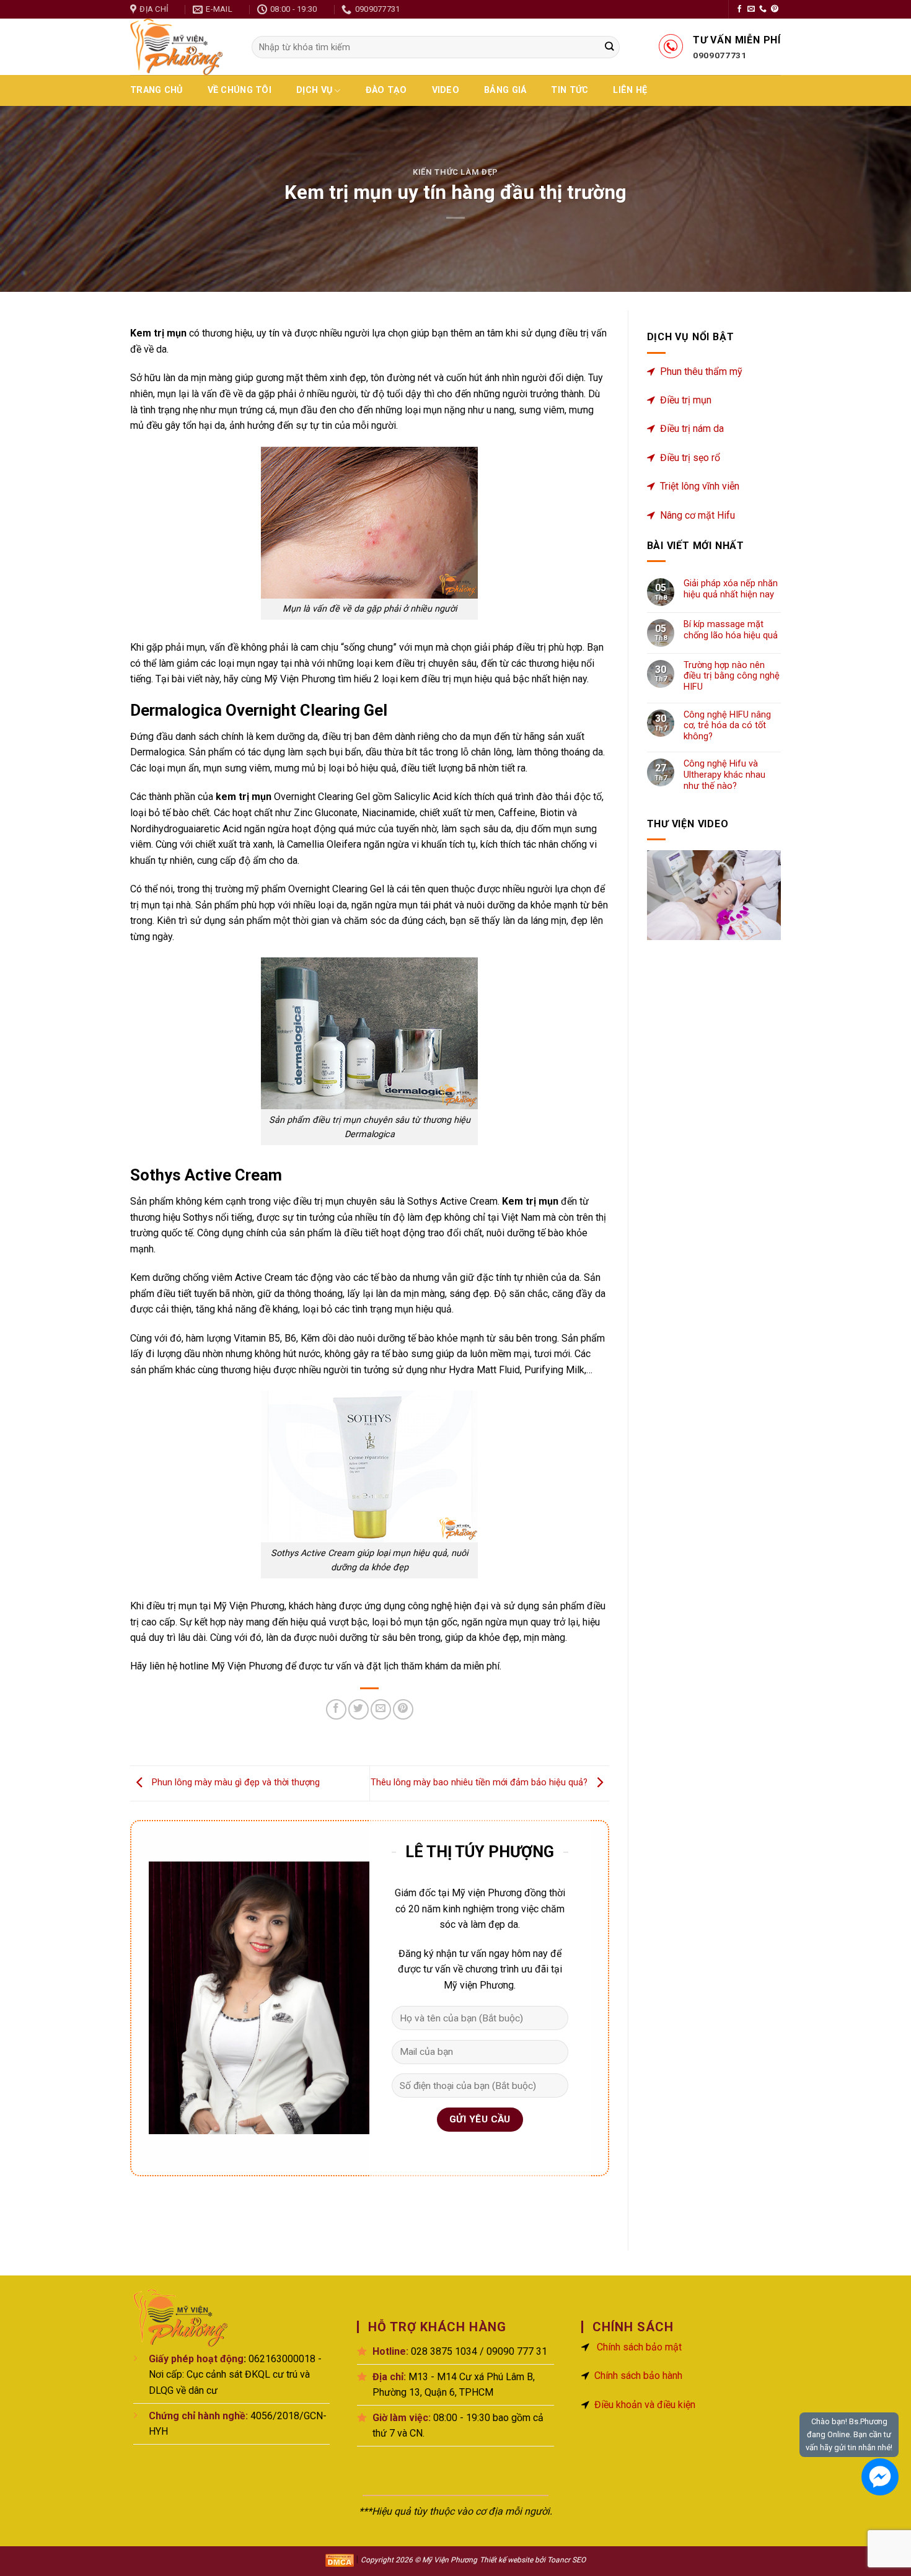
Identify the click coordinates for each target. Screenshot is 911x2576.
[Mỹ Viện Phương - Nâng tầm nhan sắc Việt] (182, 47)
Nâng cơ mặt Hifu (698, 515)
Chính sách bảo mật (639, 2347)
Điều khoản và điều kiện (645, 2405)
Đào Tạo (386, 90)
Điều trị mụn (686, 400)
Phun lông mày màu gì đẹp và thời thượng (235, 1783)
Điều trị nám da (692, 429)
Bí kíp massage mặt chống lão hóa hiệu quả (731, 630)
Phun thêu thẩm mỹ (701, 371)
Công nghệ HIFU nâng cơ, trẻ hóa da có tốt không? (727, 726)
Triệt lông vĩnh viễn (700, 486)
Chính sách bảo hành (638, 2376)
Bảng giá (505, 90)
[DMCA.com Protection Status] (340, 2560)
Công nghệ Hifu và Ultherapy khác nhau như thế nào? (724, 775)
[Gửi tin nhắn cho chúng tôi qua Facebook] (880, 2477)
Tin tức (570, 90)
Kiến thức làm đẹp (455, 172)
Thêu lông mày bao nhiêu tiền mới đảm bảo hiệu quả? (480, 1783)
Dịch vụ (314, 90)
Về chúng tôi (240, 90)
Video (446, 90)
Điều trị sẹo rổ (690, 458)
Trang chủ (156, 90)
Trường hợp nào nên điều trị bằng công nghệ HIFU (732, 676)
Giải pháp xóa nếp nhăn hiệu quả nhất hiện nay (731, 589)
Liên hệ (630, 90)
